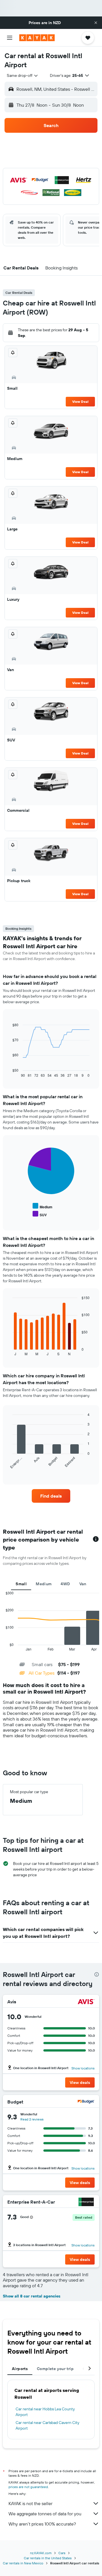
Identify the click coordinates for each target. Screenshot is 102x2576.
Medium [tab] (44, 1584)
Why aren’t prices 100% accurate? (42, 2524)
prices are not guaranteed (28, 2487)
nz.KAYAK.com (41, 2553)
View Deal (80, 401)
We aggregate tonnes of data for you (45, 2514)
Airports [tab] (20, 2369)
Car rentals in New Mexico (23, 2563)
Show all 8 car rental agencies (32, 2296)
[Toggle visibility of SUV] (40, 1214)
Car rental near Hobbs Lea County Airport (45, 2412)
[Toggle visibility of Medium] (42, 1206)
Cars (62, 2553)
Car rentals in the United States (48, 2558)
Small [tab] (21, 1584)
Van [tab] (83, 1584)
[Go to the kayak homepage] (37, 38)
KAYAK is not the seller (30, 2503)
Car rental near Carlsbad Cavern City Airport (47, 2425)
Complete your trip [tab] (55, 2369)
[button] (96, 23)
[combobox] (23, 75)
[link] (51, 1496)
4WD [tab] (65, 1584)
